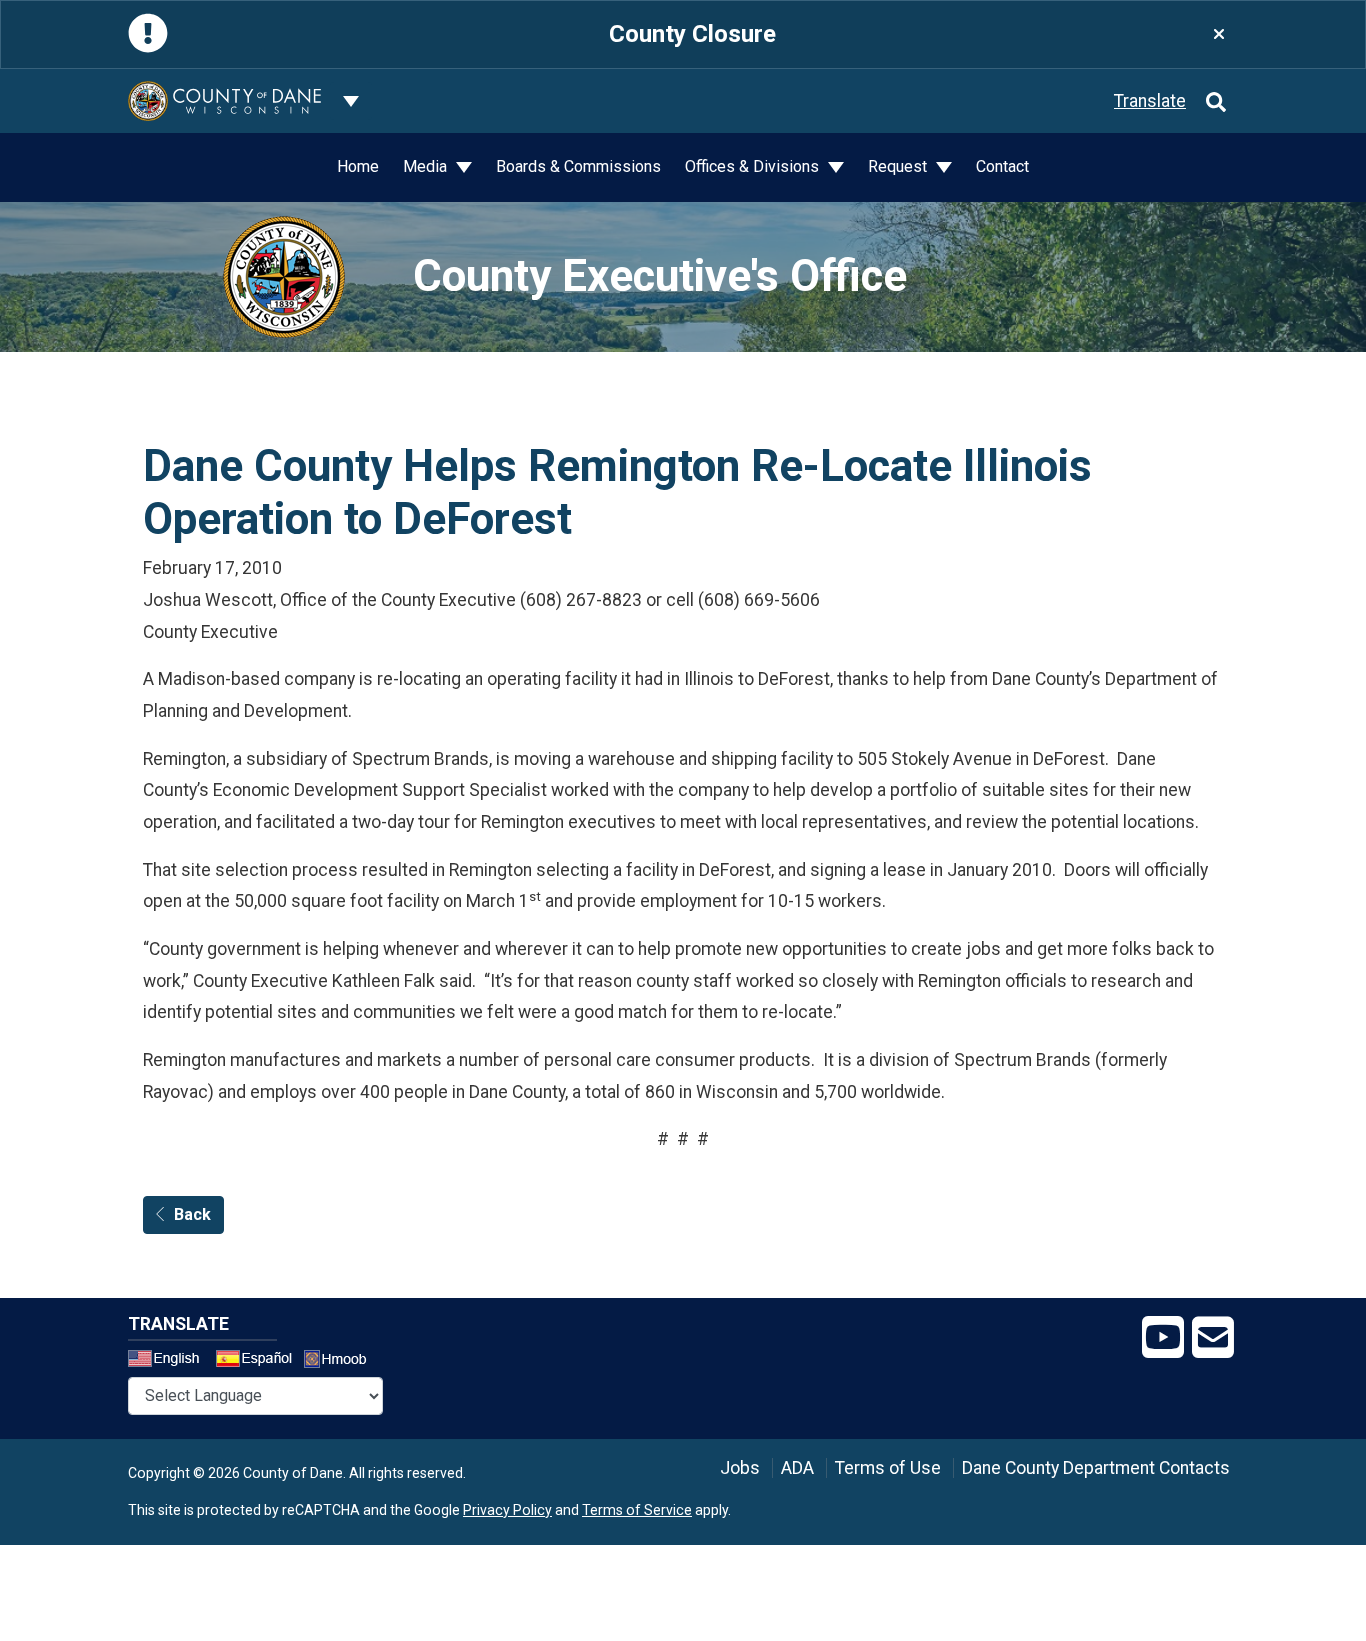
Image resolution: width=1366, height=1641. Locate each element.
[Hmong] (342, 1361)
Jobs (740, 1468)
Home (358, 166)
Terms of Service (637, 1510)
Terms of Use (888, 1468)
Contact (1002, 166)
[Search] (1216, 101)
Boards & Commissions (578, 166)
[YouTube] (1163, 1338)
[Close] (1219, 34)
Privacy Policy (507, 1510)
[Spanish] (258, 1361)
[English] (170, 1361)
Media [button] (427, 166)
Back (192, 1214)
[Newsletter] (1213, 1338)
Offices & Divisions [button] (754, 166)
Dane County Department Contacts (1096, 1468)
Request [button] (899, 166)
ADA (797, 1468)
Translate (1150, 101)
